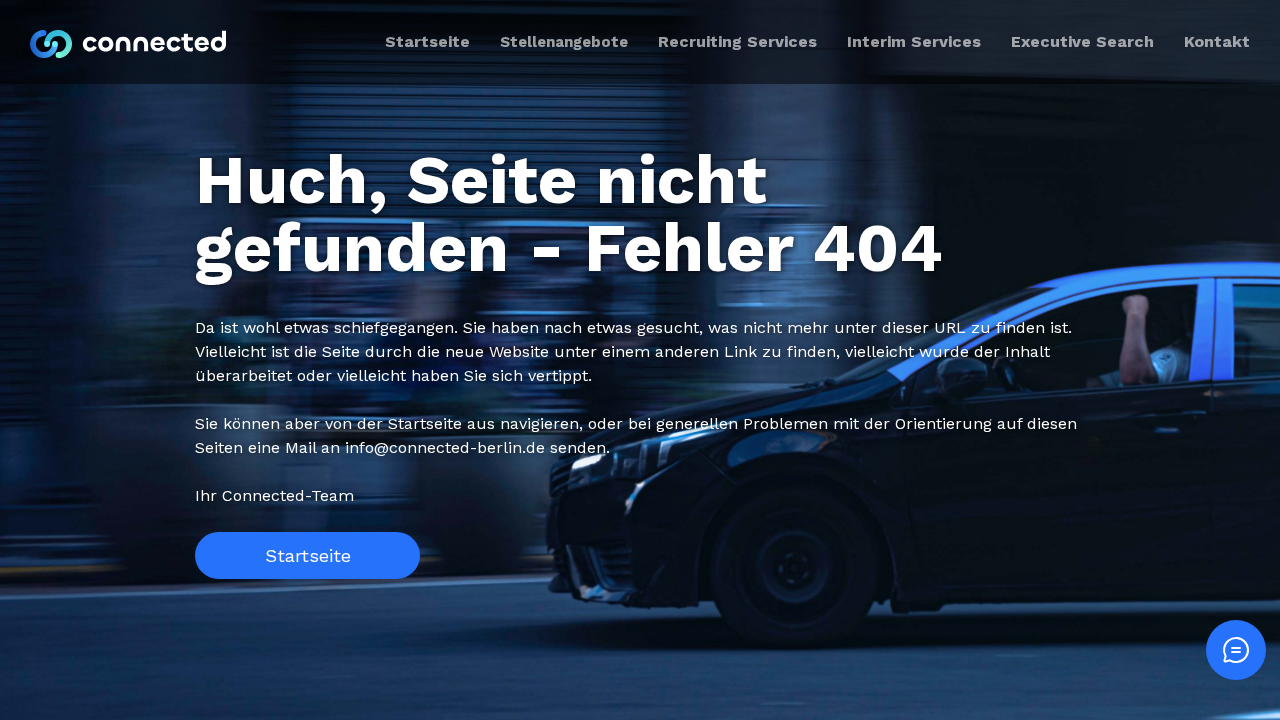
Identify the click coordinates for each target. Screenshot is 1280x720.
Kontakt (1217, 41)
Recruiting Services (737, 41)
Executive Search (1082, 41)
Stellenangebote (564, 42)
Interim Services (914, 41)
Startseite (308, 555)
